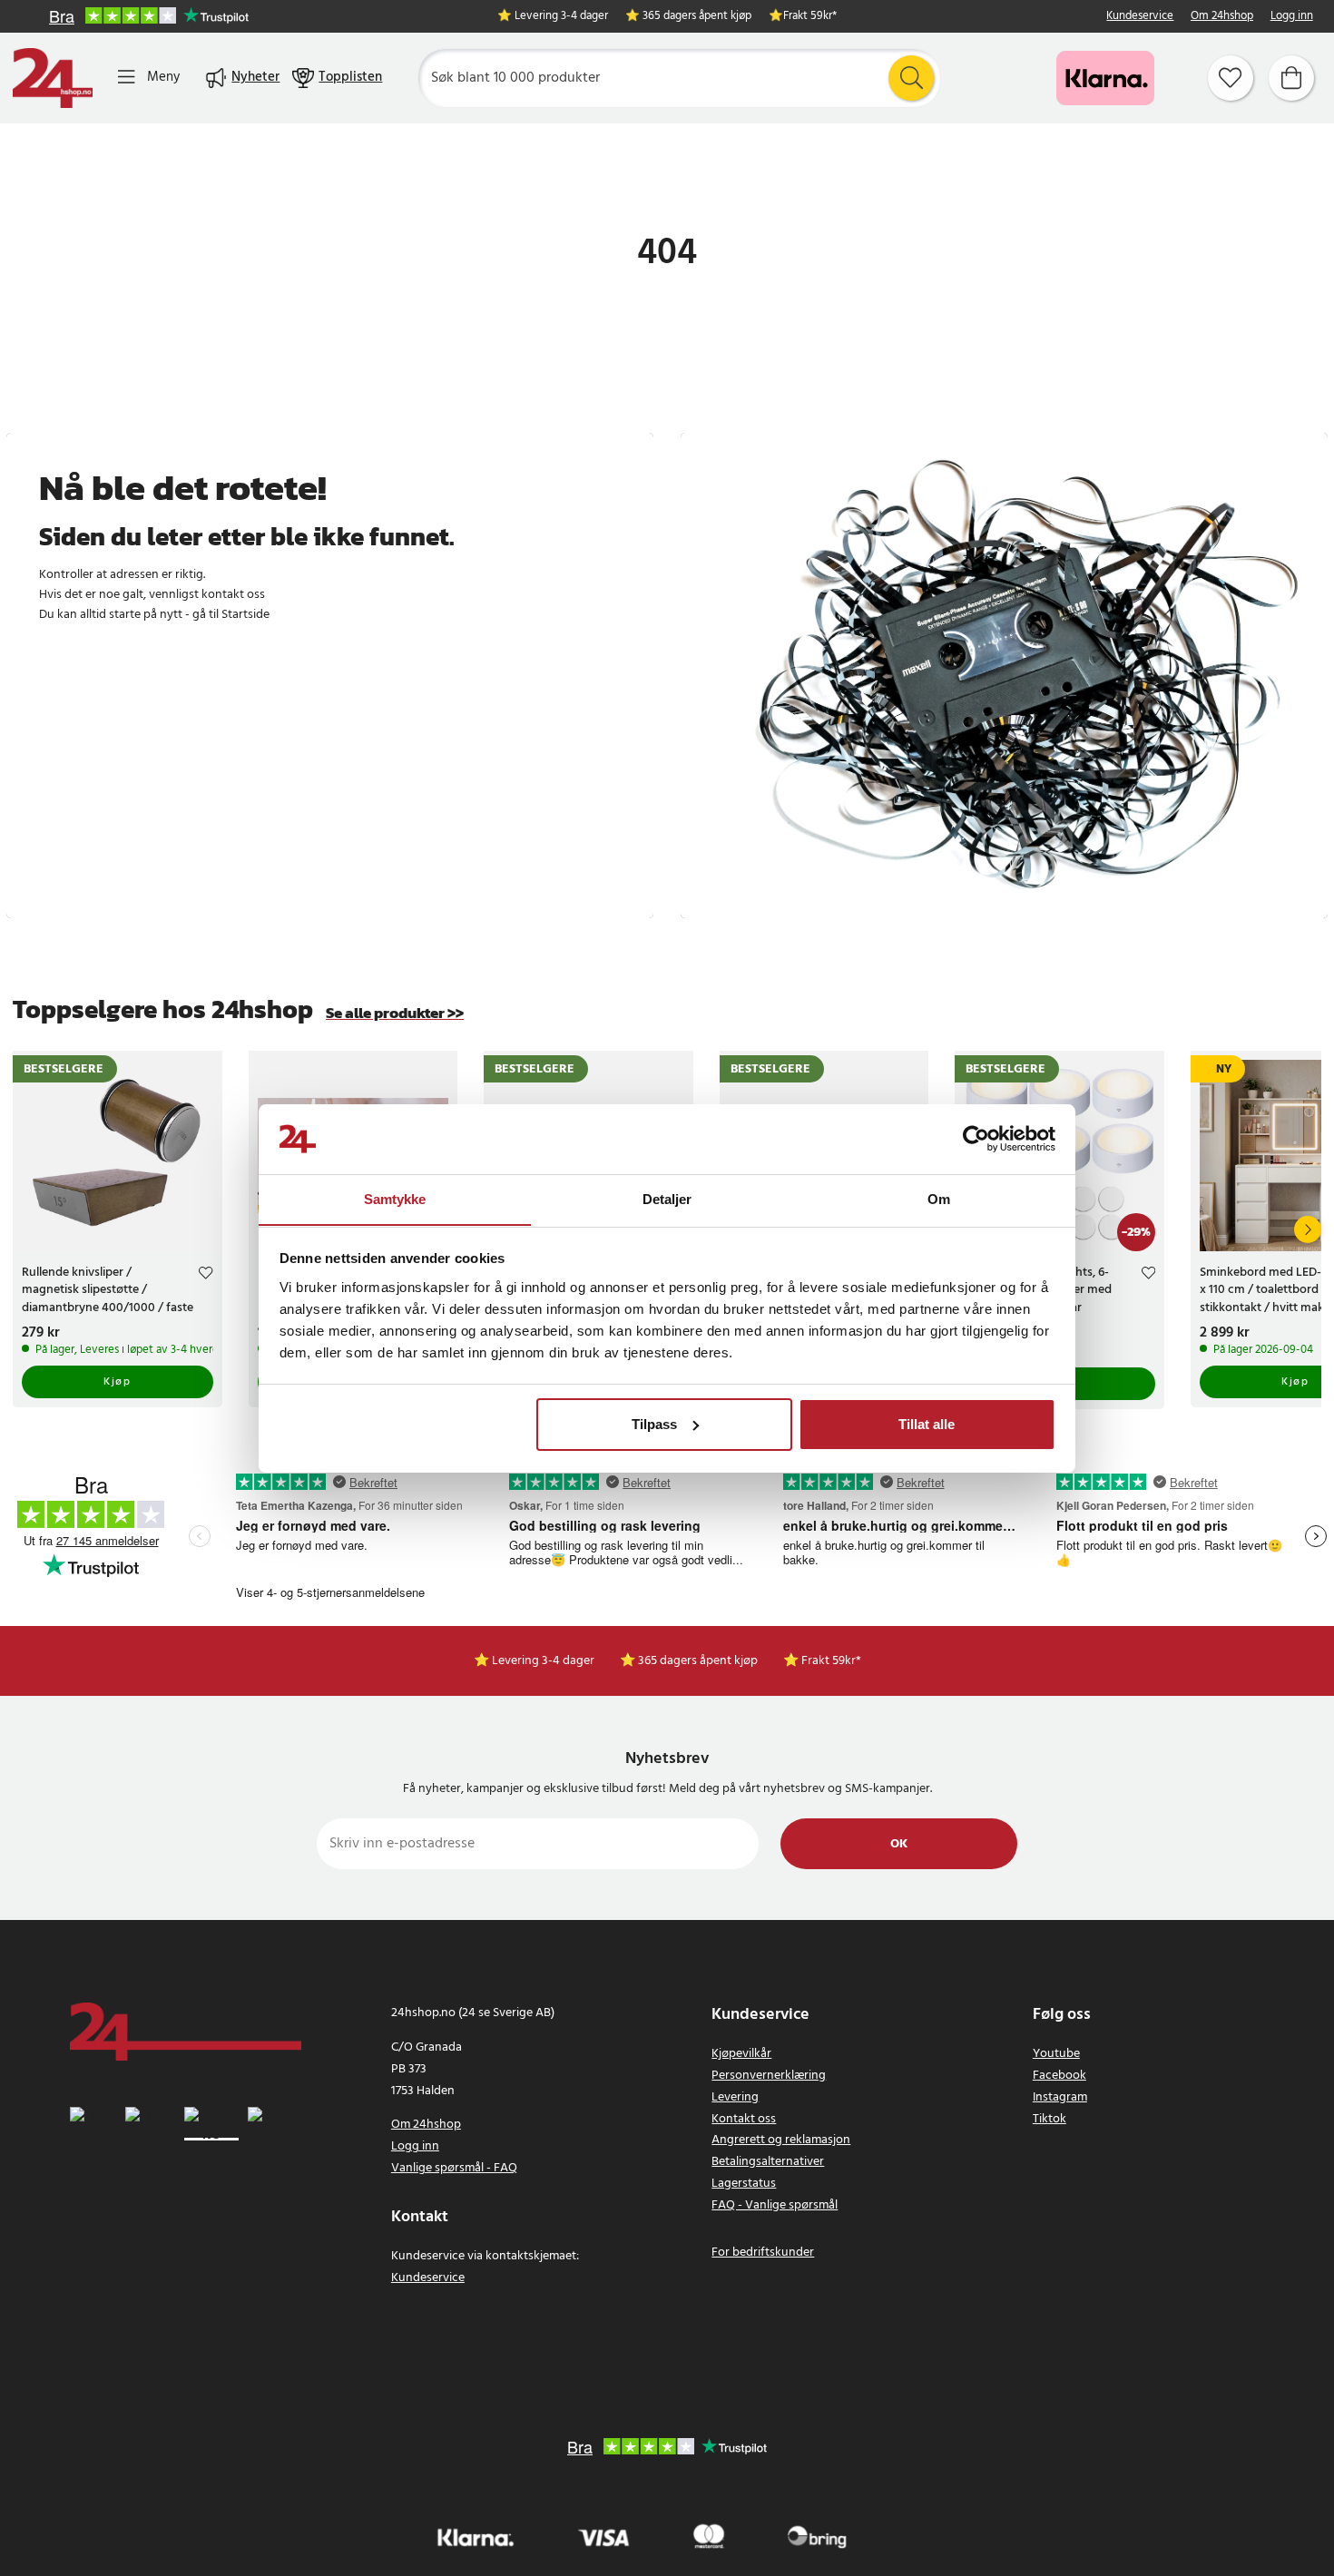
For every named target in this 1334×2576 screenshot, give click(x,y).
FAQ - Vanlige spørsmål (775, 2205)
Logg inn (1292, 17)
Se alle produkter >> (395, 1013)
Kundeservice (1140, 17)
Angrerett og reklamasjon (781, 2140)
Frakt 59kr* (810, 17)
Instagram (1060, 2097)
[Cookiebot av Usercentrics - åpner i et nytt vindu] (976, 1139)
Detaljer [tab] (667, 1198)
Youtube (1056, 2054)
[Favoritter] (1231, 78)
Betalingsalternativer (768, 2162)
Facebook (1059, 2076)
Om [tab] (939, 1198)
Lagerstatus (744, 2184)
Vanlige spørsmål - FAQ (454, 2168)
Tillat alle (927, 1424)
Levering (735, 2097)
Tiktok (1050, 2119)
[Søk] (911, 78)
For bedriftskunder (763, 2253)
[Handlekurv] (1291, 78)
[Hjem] (53, 78)
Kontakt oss (744, 2119)
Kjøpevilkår (741, 2054)
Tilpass (654, 1424)
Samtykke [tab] (395, 1198)
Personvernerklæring (769, 2076)
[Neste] (1308, 1229)
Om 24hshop (1222, 17)
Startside (245, 615)
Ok (899, 1844)
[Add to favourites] (206, 1275)
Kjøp (117, 1382)
